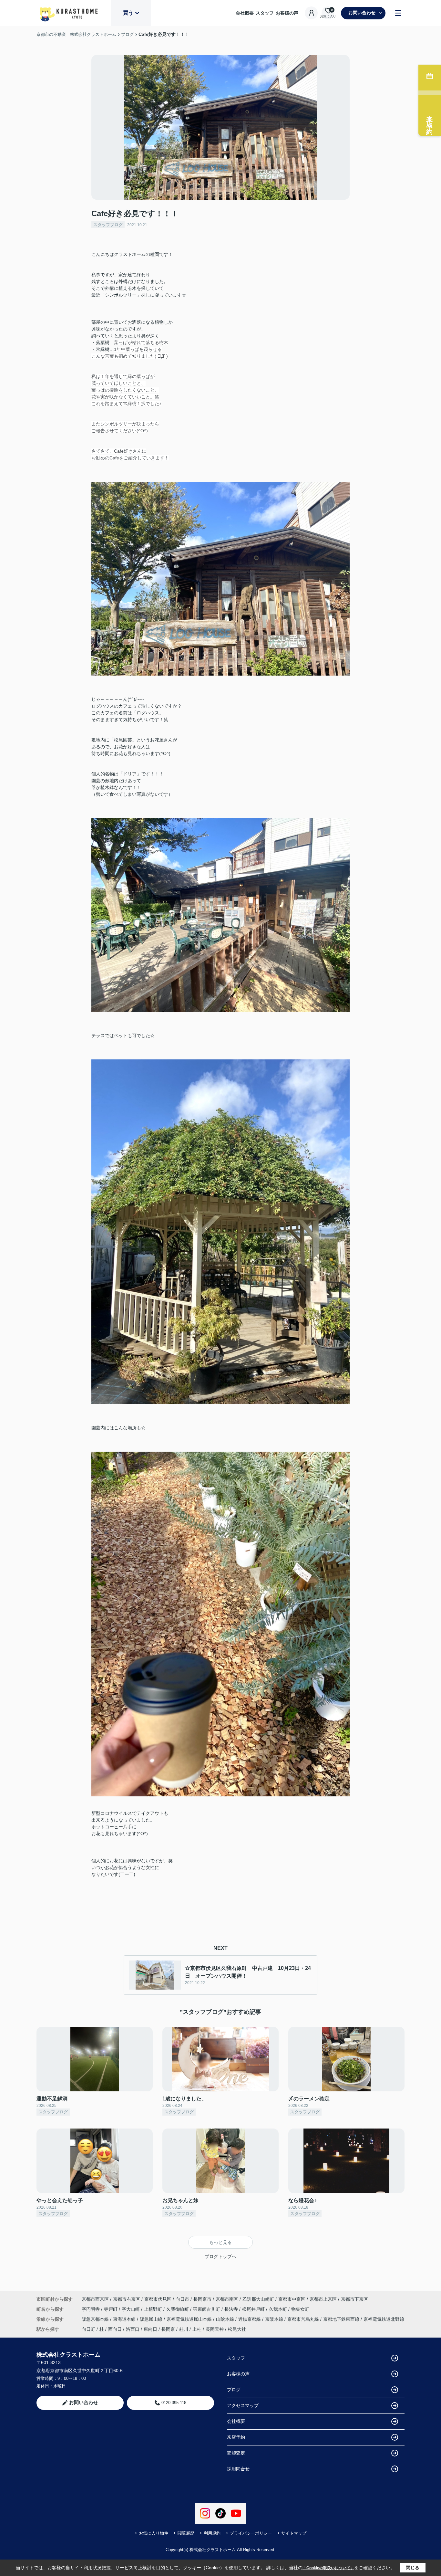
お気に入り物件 (154, 2533)
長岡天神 (215, 2329)
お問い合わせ (362, 13)
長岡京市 (202, 2299)
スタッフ (265, 13)
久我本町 (279, 2309)
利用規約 (212, 2533)
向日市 (182, 2299)
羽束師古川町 (207, 2309)
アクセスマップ (243, 2405)
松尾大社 (237, 2329)
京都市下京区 (354, 2299)
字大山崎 (131, 2309)
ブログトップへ (221, 2256)
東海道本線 (125, 2319)
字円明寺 (91, 2309)
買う (128, 13)
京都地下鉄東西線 (342, 2319)
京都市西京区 (95, 2299)
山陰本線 (226, 2319)
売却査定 (236, 2453)
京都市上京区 (323, 2299)
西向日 (115, 2329)
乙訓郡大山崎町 (258, 2299)
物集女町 (300, 2309)
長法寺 (232, 2309)
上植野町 (154, 2309)
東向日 (150, 2329)
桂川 (184, 2329)
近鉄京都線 (250, 2319)
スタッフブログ (108, 225)
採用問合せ (238, 2469)
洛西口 (133, 2329)
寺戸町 (111, 2309)
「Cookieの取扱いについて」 (328, 2568)
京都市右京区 (127, 2299)
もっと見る (221, 2242)
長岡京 (168, 2329)
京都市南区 (227, 2299)
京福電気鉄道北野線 (384, 2319)
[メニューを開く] (398, 13)
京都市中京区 (292, 2299)
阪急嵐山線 (152, 2319)
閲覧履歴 (186, 2533)
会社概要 (245, 13)
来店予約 (236, 2437)
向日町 (88, 2329)
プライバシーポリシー (251, 2533)
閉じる (413, 2568)
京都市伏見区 (158, 2299)
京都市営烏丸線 (304, 2319)
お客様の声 (287, 13)
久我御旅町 (178, 2309)
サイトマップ (294, 2533)
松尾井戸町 (254, 2309)
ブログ (234, 2390)
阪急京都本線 (96, 2319)
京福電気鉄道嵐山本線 (190, 2319)
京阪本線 (275, 2319)
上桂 (197, 2329)
